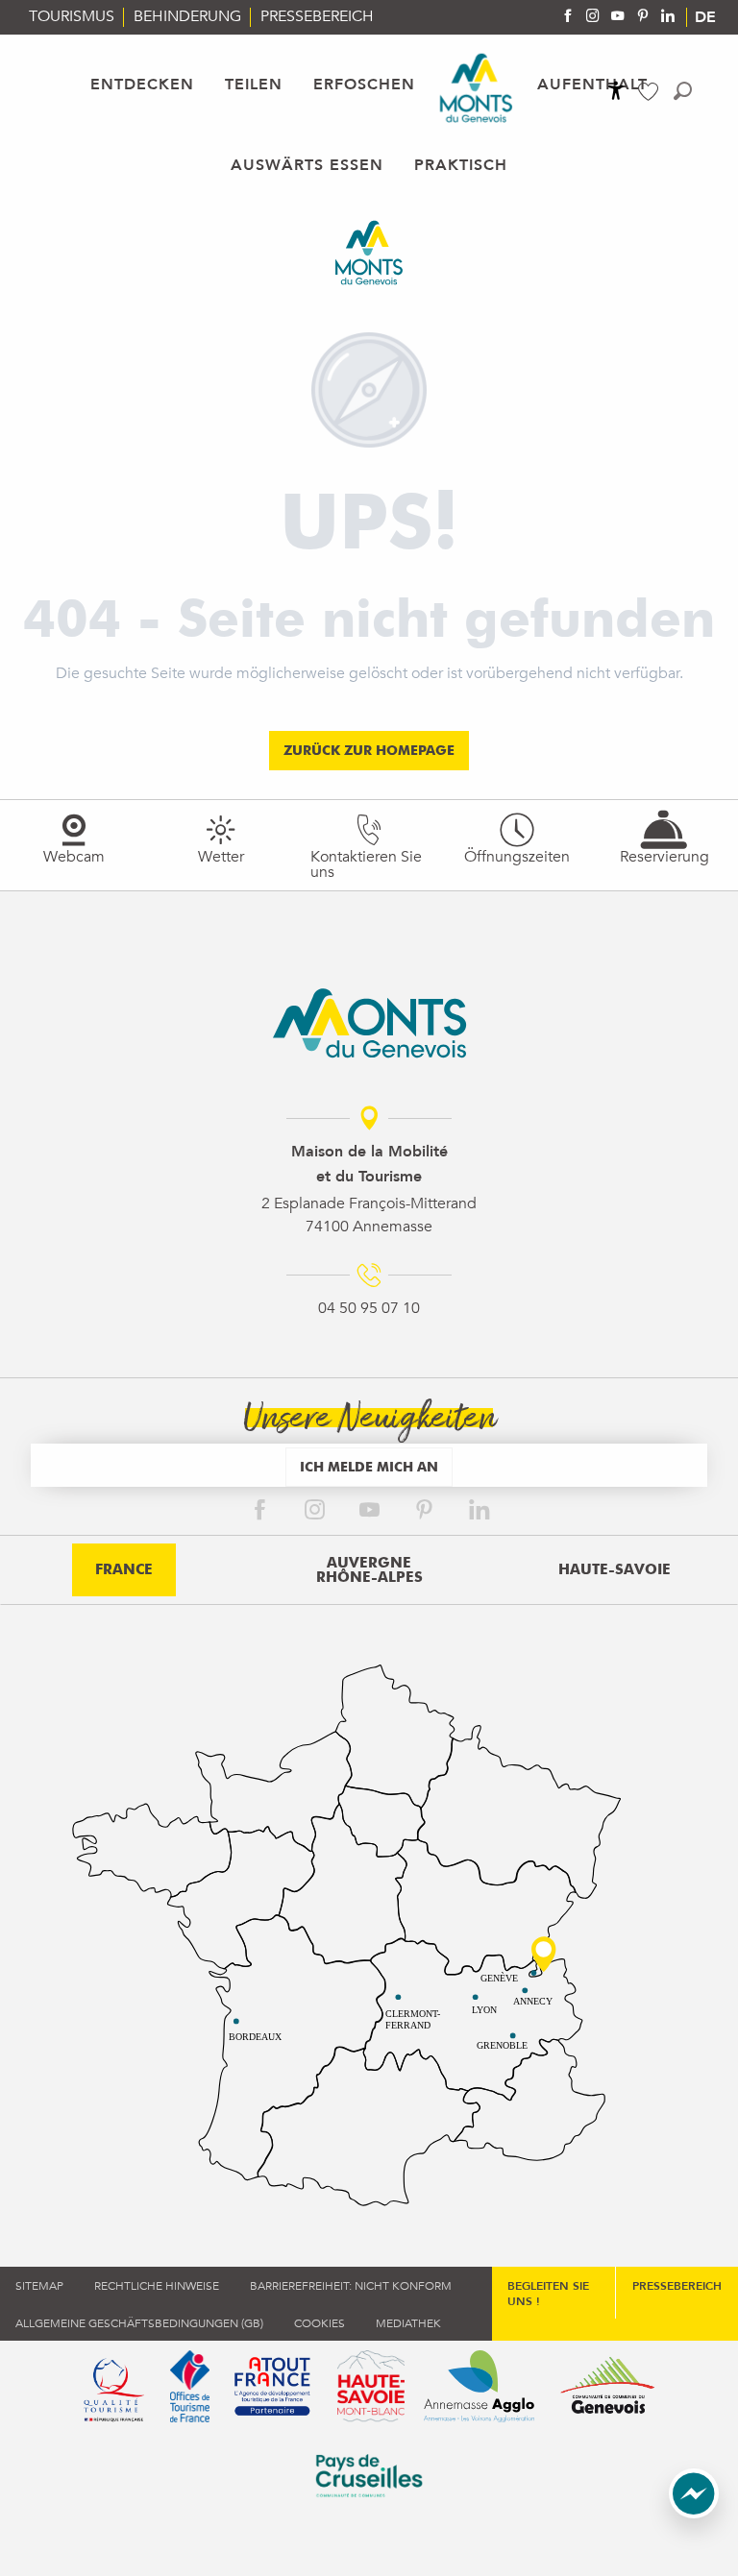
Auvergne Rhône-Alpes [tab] (369, 1570)
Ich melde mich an (369, 1466)
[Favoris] (651, 92)
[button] (683, 91)
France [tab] (124, 1569)
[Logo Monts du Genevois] (369, 1023)
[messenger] (694, 2514)
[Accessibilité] (616, 90)
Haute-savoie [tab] (615, 1569)
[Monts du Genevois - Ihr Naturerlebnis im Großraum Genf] (476, 88)
